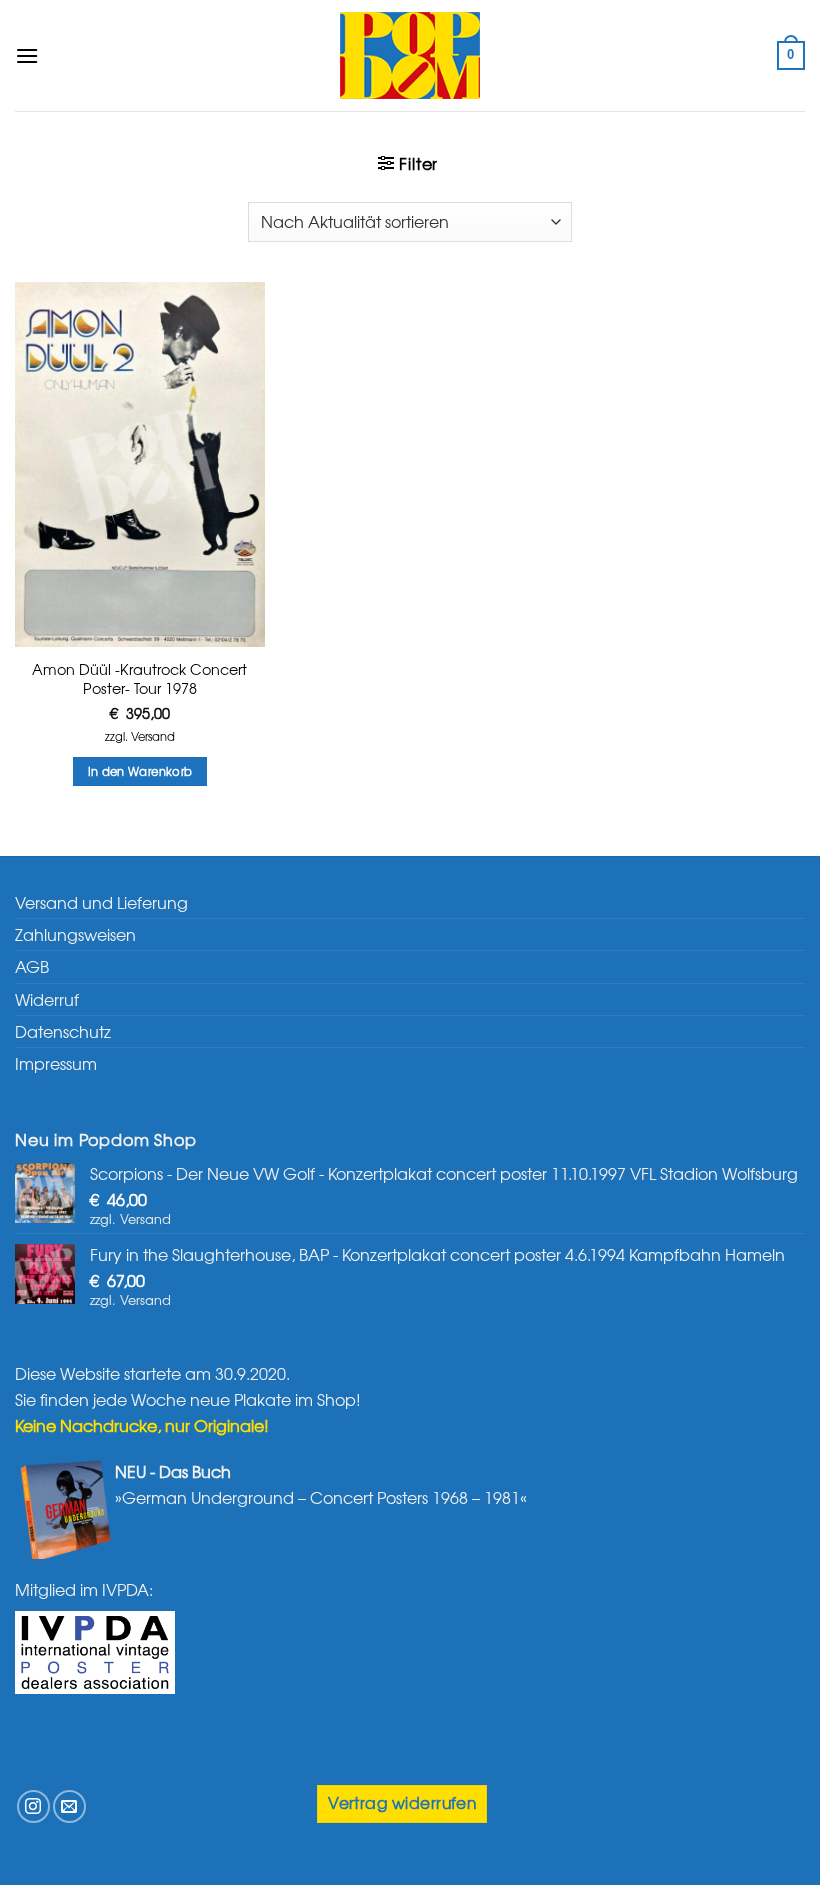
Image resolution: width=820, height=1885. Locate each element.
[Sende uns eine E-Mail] (69, 1806)
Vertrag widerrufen (402, 1802)
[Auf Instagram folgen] (33, 1806)
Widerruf (47, 999)
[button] (27, 55)
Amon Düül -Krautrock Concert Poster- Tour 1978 (139, 678)
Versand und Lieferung (101, 902)
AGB (32, 966)
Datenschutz (63, 1031)
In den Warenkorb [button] (140, 771)
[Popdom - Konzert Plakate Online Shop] (410, 55)
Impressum (56, 1063)
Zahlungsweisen (75, 934)
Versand (153, 736)
